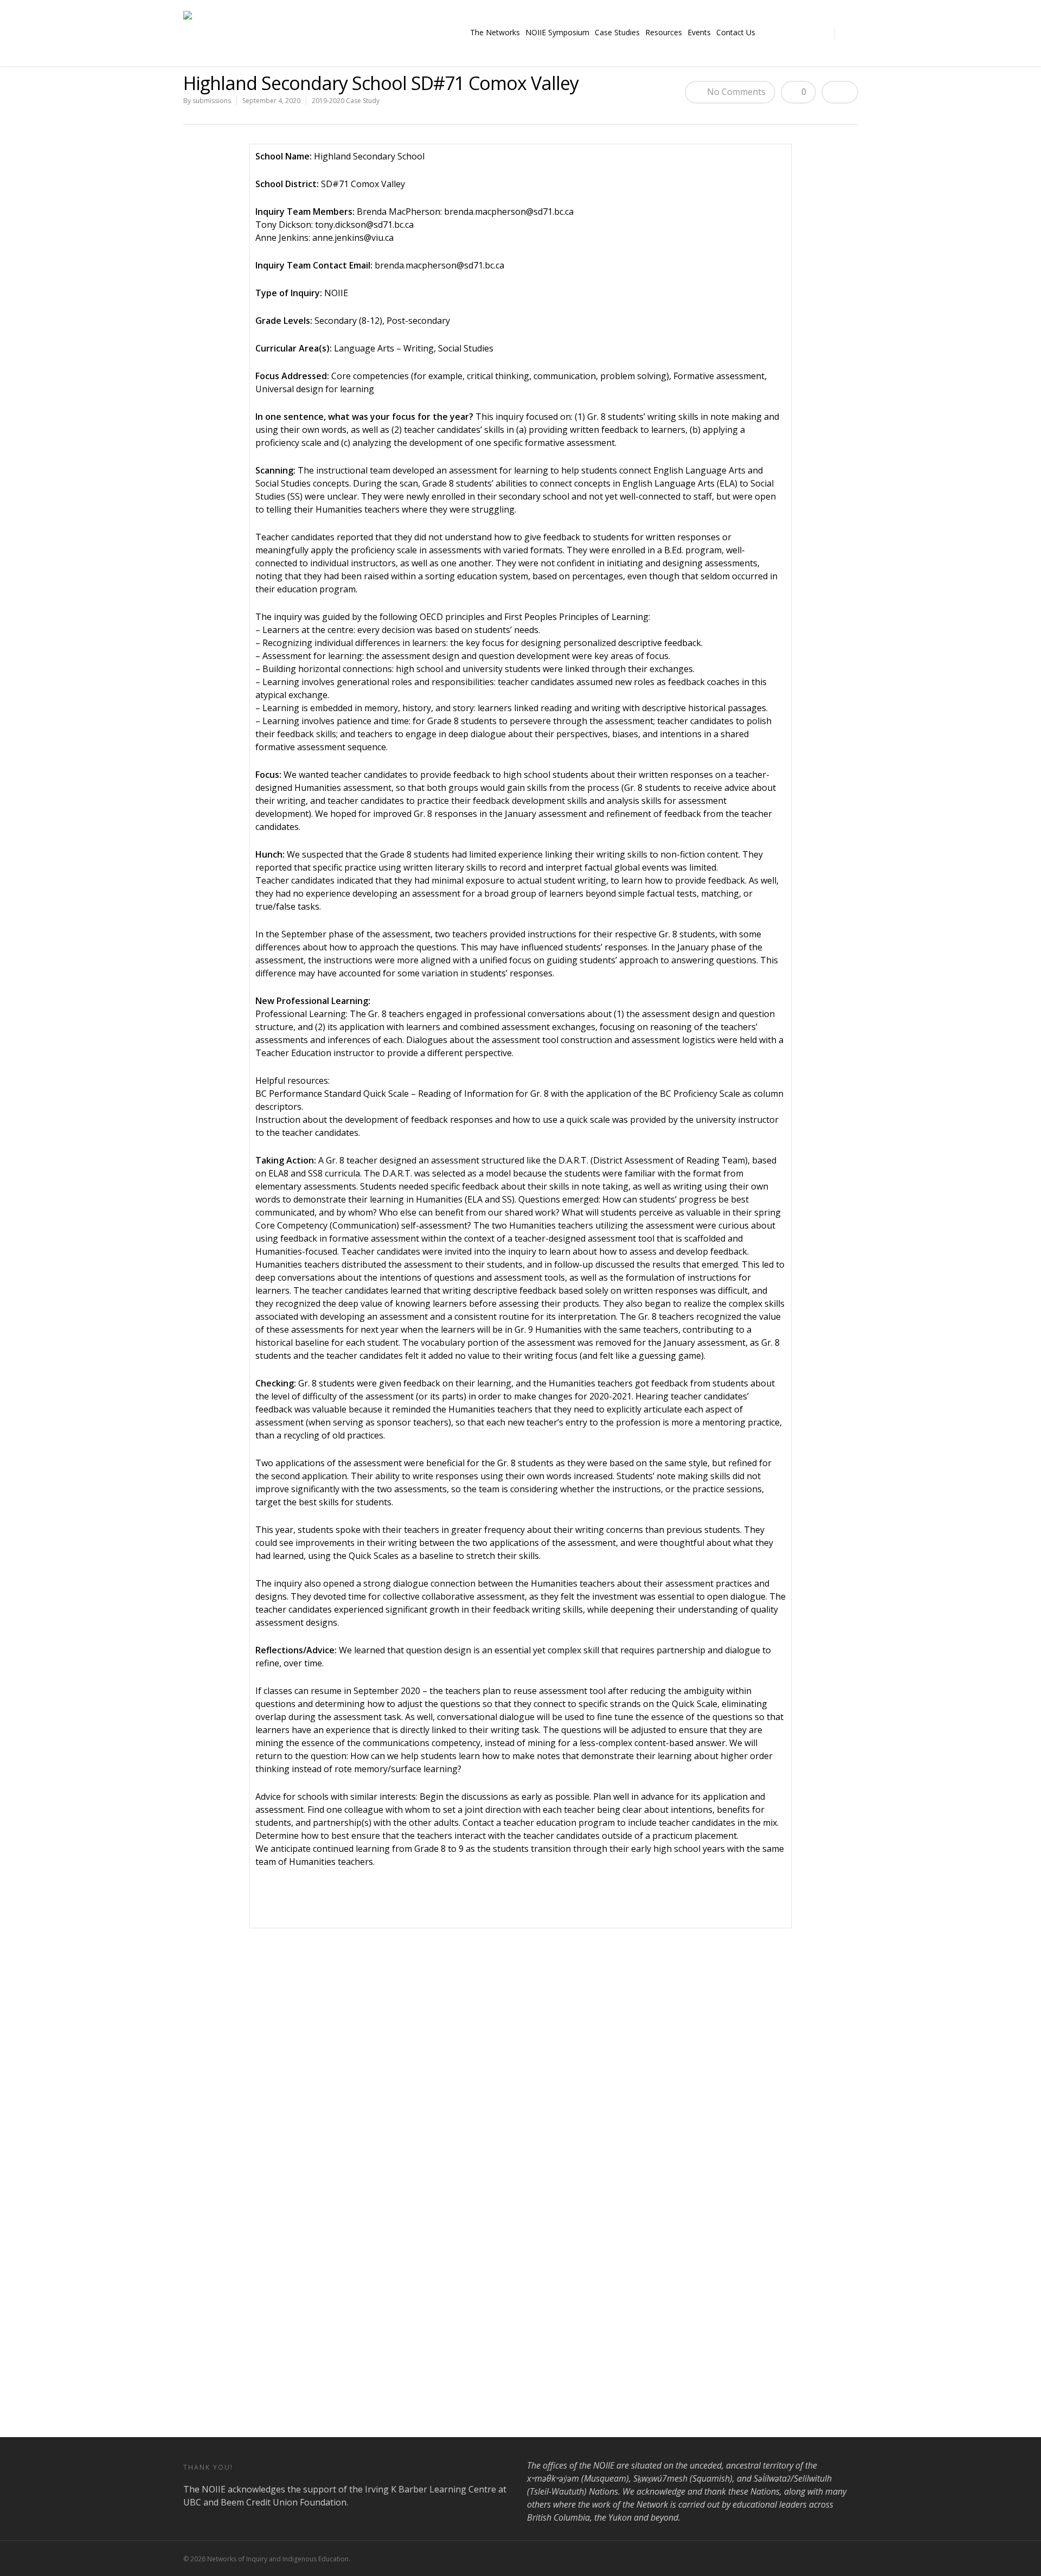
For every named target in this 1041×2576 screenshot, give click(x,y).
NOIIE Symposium (557, 32)
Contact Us (736, 32)
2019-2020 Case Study (346, 101)
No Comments (735, 92)
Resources (664, 32)
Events (699, 32)
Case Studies (617, 32)
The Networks (495, 32)
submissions (212, 101)
